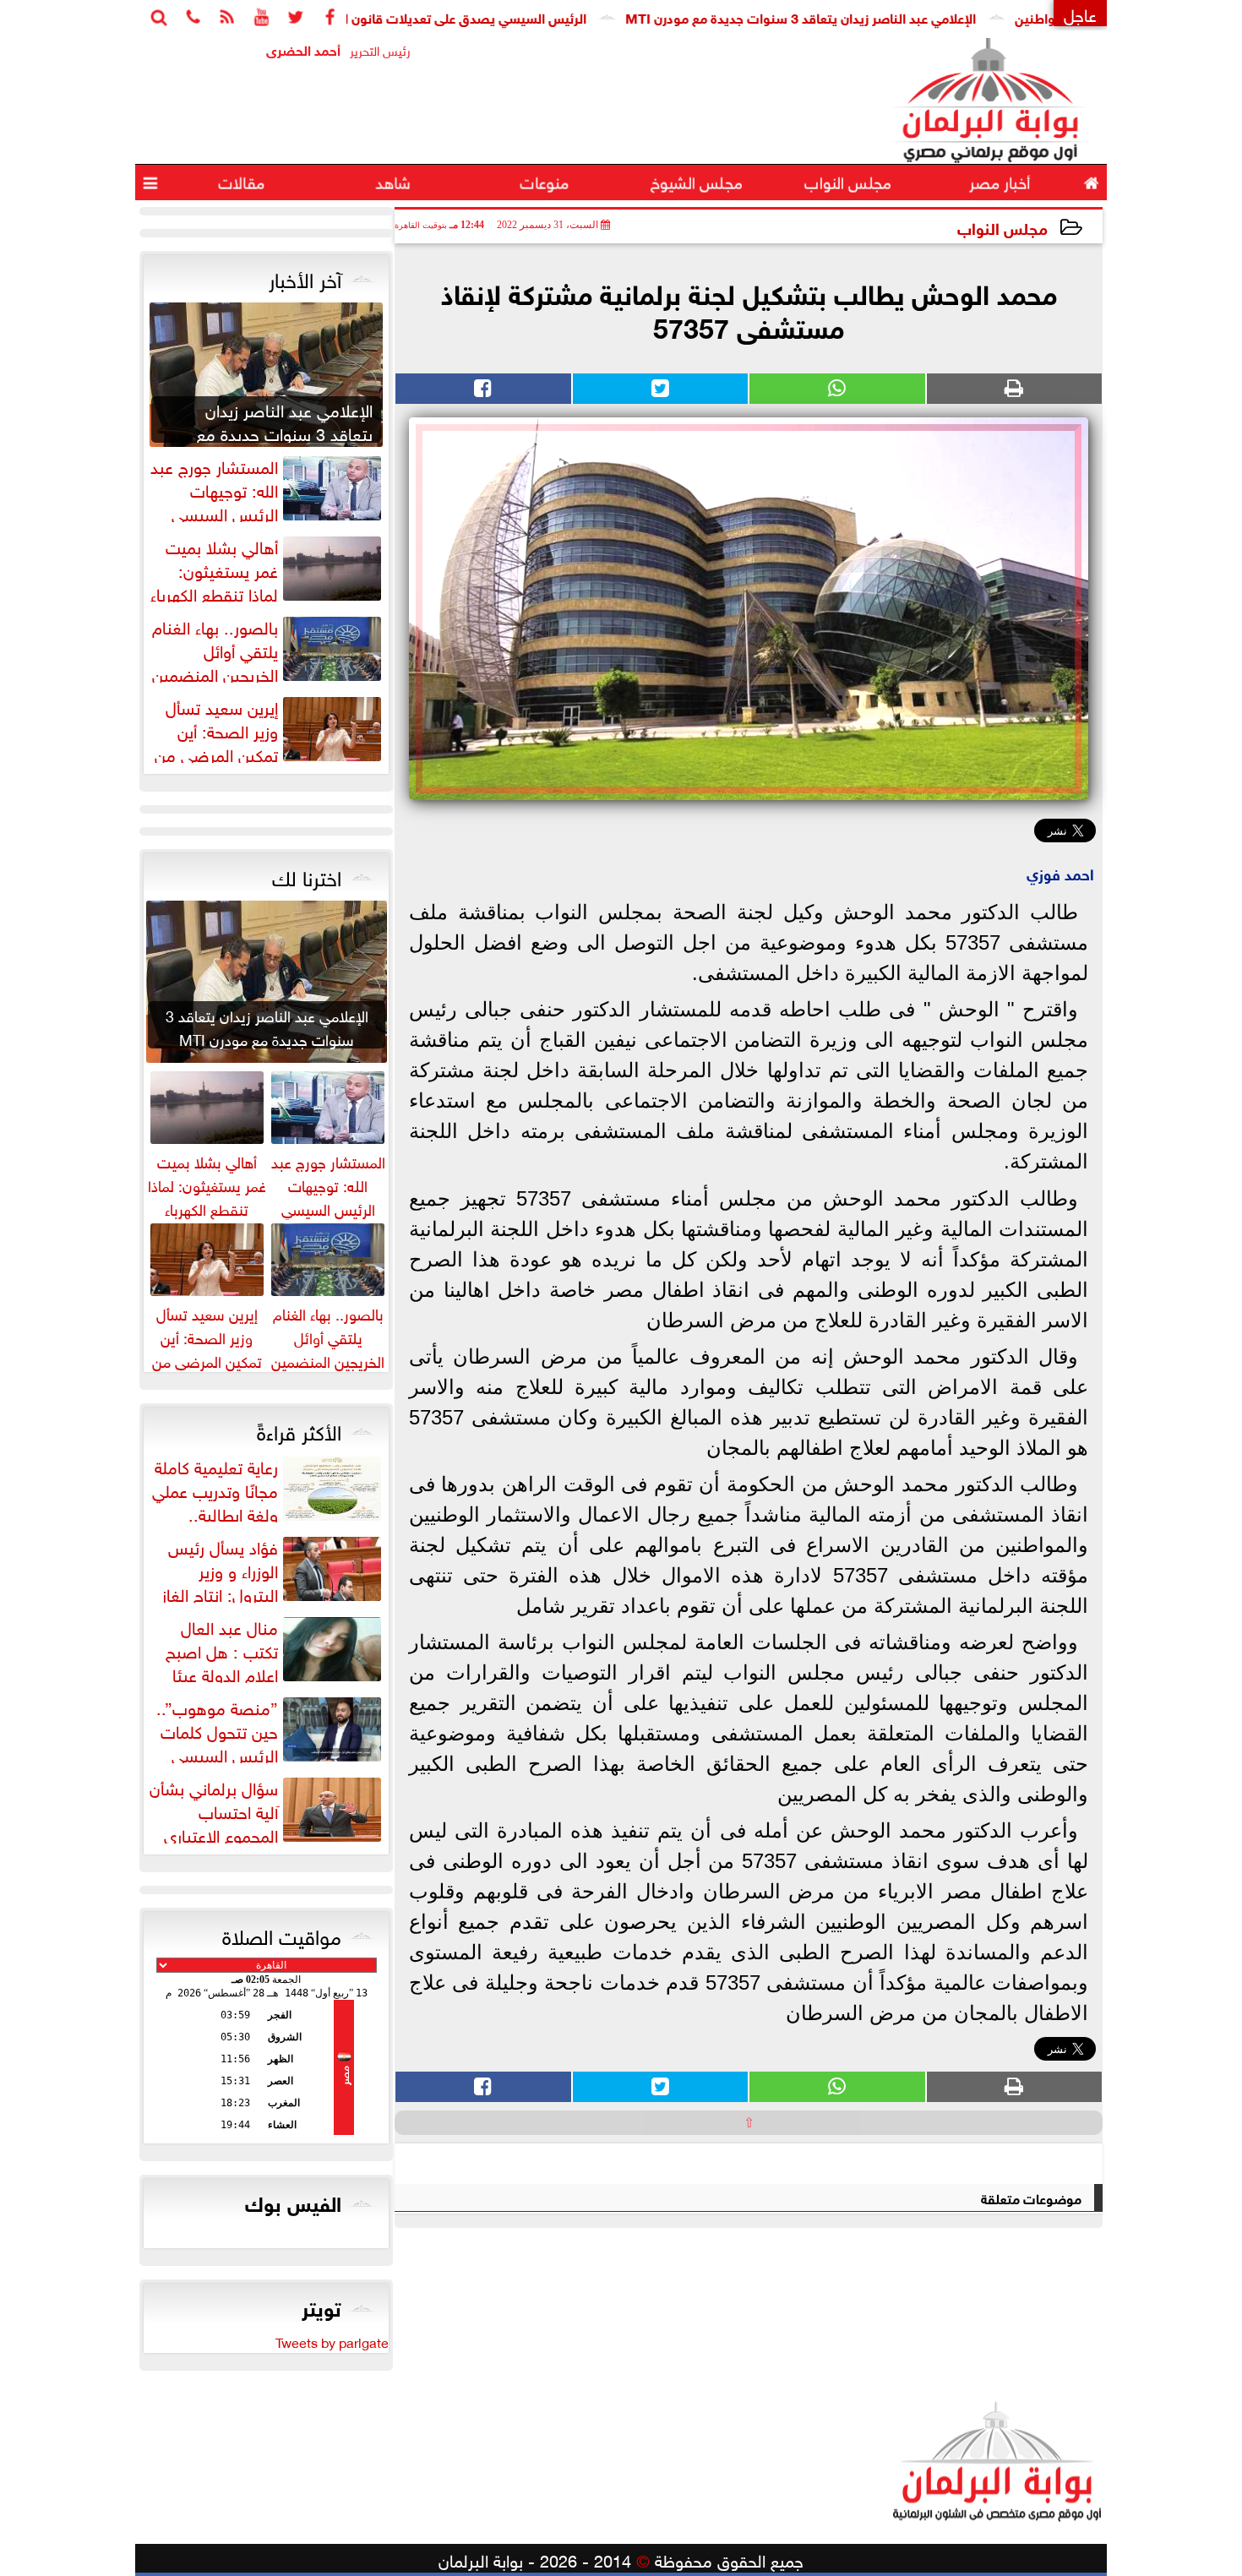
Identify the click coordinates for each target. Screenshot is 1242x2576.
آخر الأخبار (305, 277)
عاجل (1080, 13)
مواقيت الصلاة (282, 1934)
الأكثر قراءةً (299, 1430)
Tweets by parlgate (332, 2341)
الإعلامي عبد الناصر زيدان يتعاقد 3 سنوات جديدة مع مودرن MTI (877, 16)
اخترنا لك (307, 875)
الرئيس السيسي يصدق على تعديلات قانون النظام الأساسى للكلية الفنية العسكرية (438, 16)
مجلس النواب (1002, 227)
